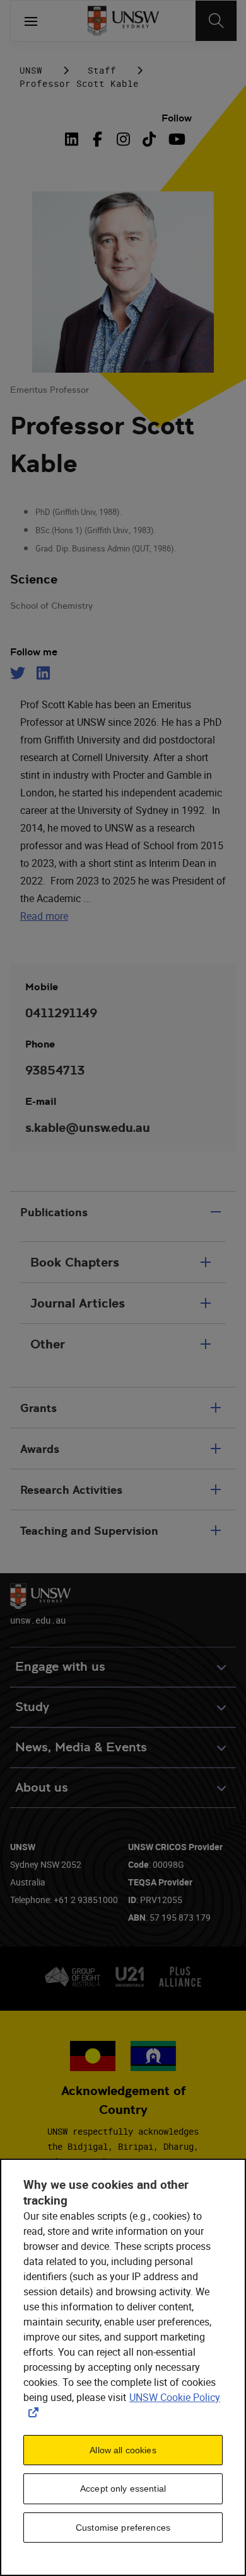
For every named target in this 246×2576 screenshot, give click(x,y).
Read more (44, 916)
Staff (102, 70)
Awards (40, 1449)
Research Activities (71, 1490)
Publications (54, 1212)
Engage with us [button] (60, 1667)
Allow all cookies (123, 2450)
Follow (177, 118)
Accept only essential (123, 2488)
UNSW (31, 70)
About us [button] (42, 1788)
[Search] (216, 21)
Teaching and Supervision (89, 1531)
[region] (123, 2367)
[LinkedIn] (74, 139)
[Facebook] (97, 139)
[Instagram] (123, 139)
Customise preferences (123, 2528)
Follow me (34, 652)
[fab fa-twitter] (20, 673)
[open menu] (31, 21)
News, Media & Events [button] (81, 1747)
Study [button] (32, 1707)
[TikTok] (149, 139)
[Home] (123, 21)
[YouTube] (175, 139)
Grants (38, 1408)
